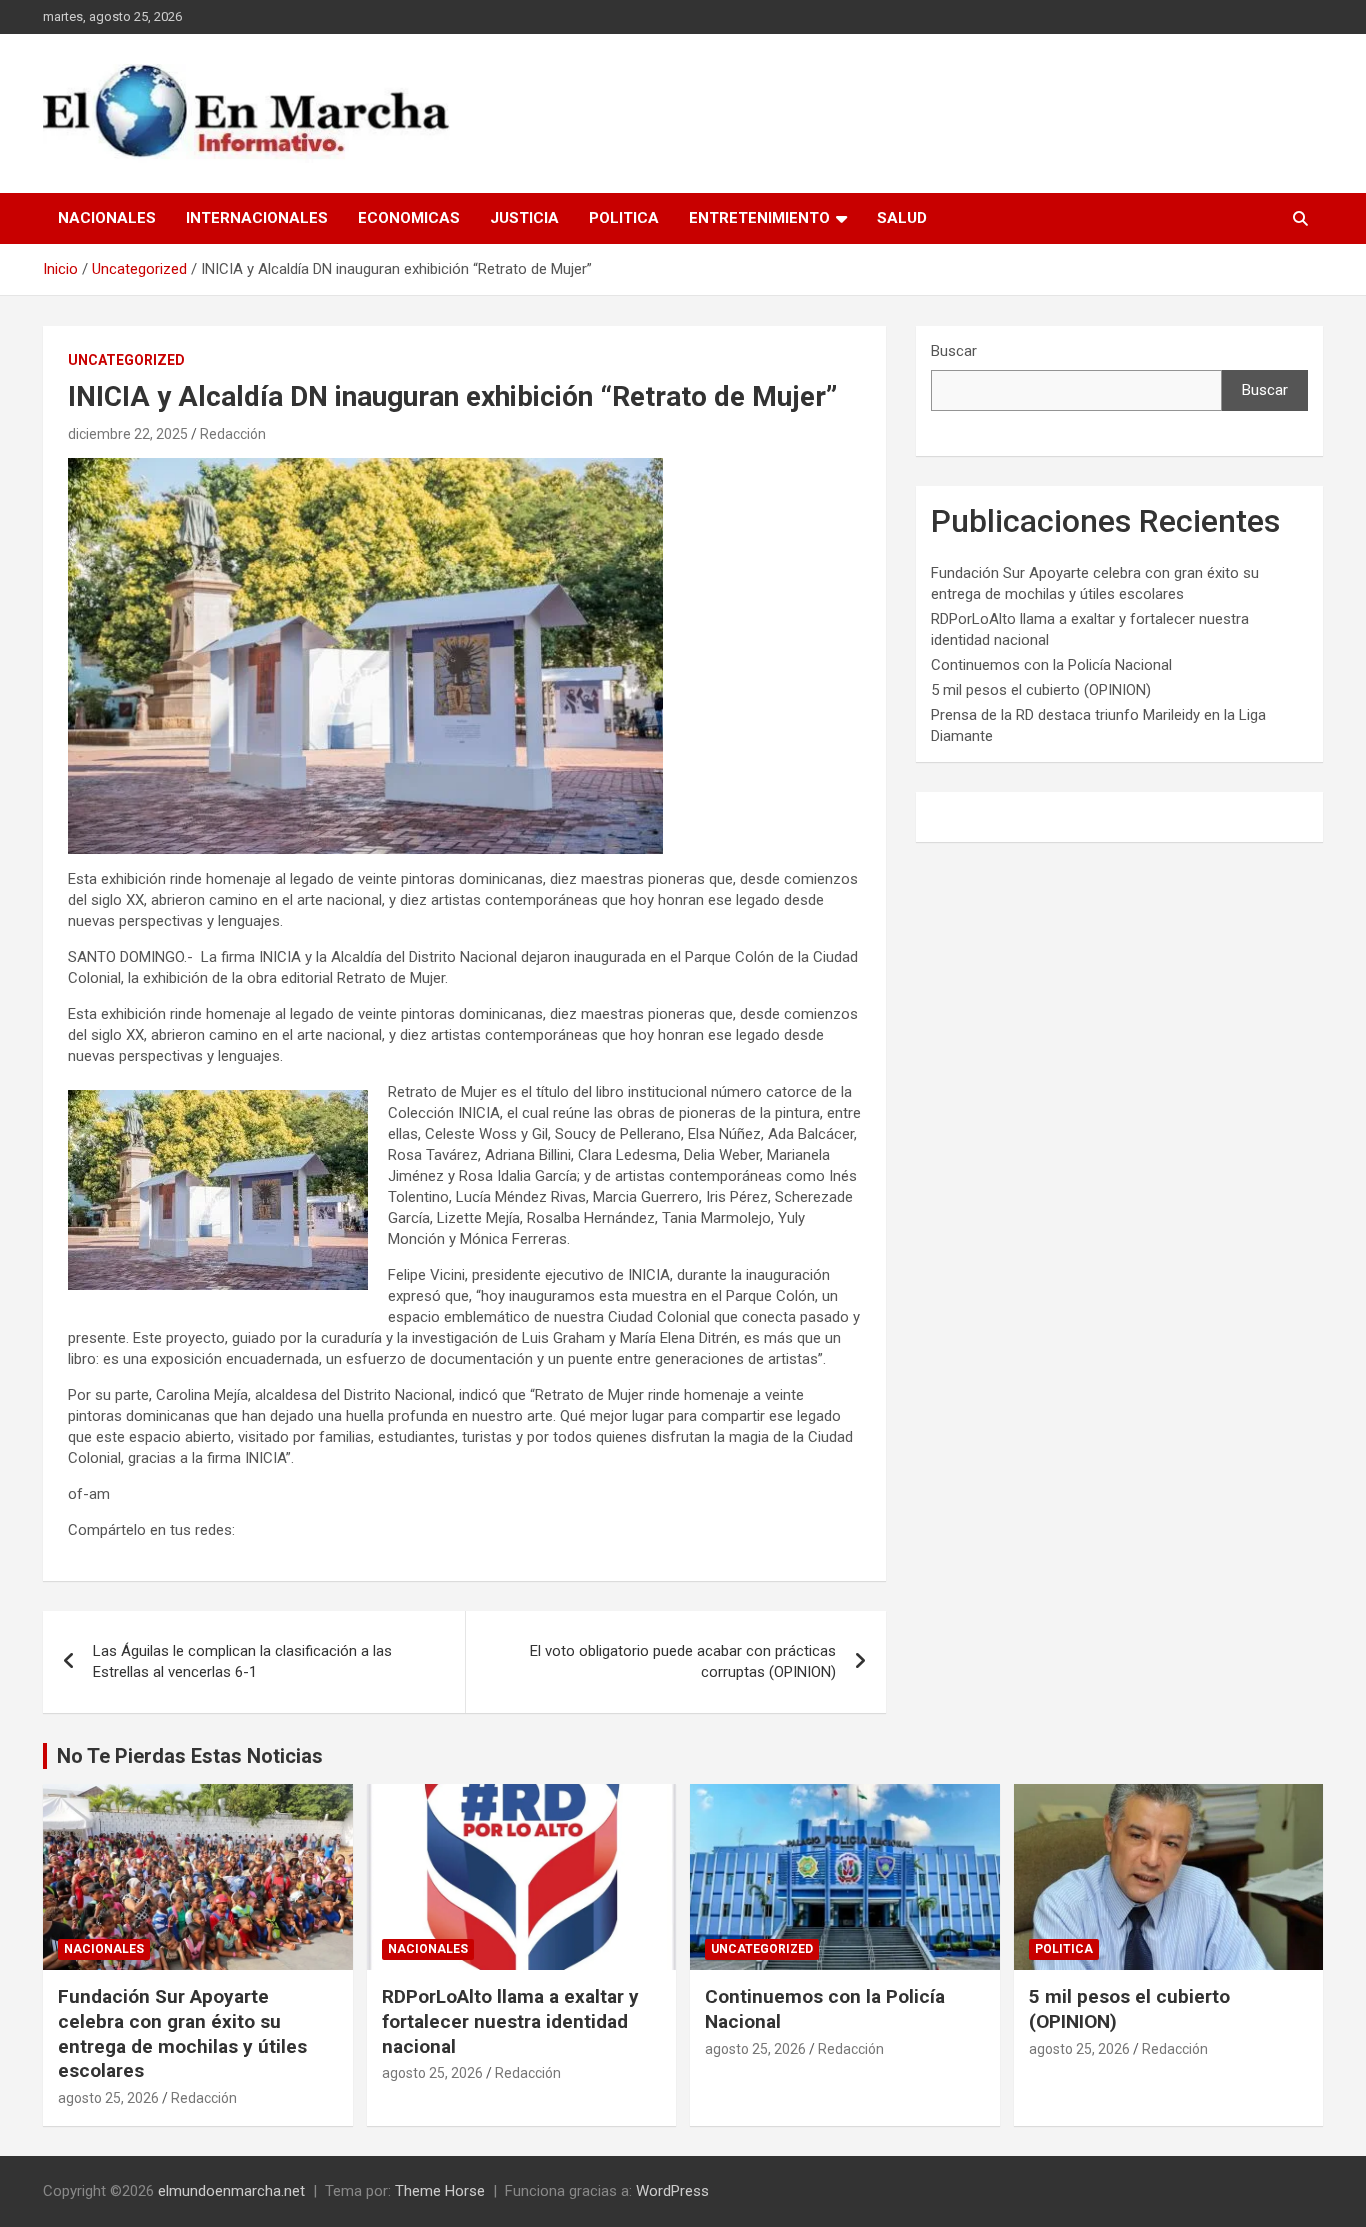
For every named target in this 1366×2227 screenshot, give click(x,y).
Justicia (524, 218)
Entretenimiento (759, 218)
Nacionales (107, 218)
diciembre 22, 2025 (128, 434)
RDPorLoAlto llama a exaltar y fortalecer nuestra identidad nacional (510, 2021)
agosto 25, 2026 (108, 2098)
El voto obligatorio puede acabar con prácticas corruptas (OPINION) (683, 1661)
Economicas (409, 218)
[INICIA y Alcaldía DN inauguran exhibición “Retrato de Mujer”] (365, 468)
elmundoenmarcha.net (231, 2191)
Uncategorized (126, 360)
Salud (902, 218)
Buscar (954, 351)
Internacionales (257, 218)
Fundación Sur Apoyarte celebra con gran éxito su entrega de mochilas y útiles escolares (182, 2033)
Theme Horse (440, 2191)
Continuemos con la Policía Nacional (1051, 665)
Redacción (233, 434)
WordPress (672, 2191)
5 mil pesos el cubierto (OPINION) (1041, 690)
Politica (624, 218)
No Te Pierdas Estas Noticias (190, 1756)
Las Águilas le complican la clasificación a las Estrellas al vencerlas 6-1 (242, 1661)
